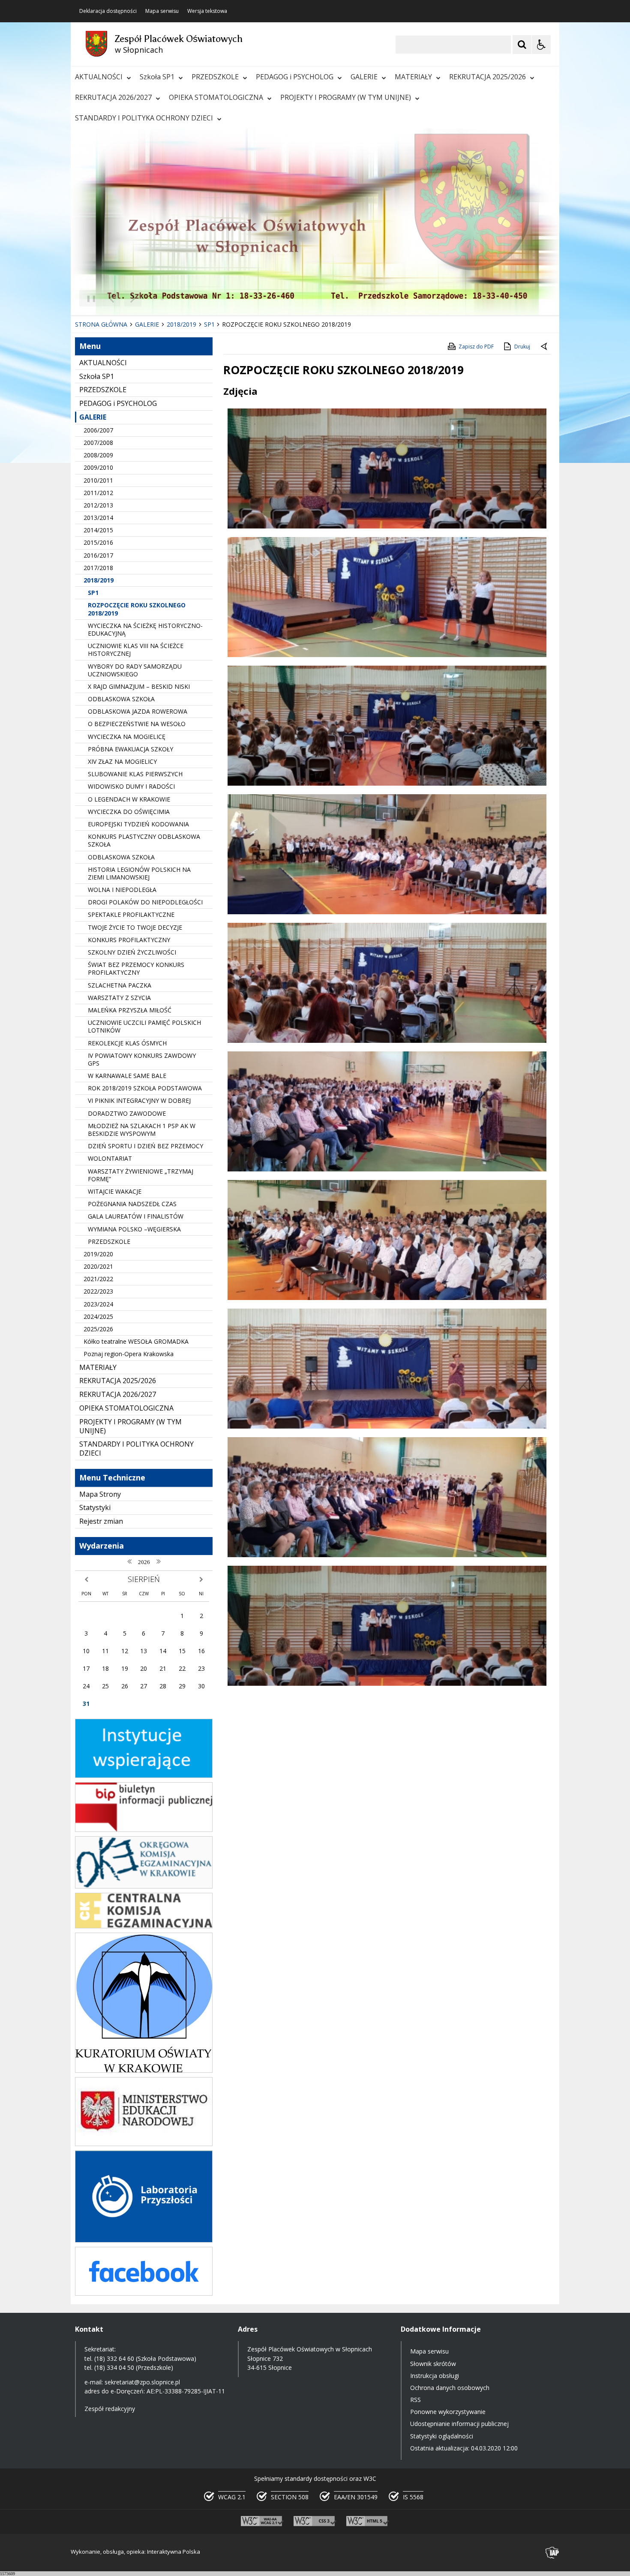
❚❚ (88, 298)
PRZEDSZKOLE (215, 77)
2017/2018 (98, 568)
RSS (415, 2400)
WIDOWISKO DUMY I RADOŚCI (131, 786)
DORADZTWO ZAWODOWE (127, 1113)
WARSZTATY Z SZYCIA (119, 998)
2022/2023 (98, 1291)
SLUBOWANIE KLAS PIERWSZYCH (135, 774)
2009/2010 (98, 467)
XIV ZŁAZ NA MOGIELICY (122, 761)
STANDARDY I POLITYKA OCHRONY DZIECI (144, 118)
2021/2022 (98, 1279)
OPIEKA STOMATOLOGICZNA (216, 97)
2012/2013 (98, 505)
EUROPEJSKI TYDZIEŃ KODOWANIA (138, 824)
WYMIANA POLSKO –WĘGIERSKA (134, 1229)
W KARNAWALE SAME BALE (127, 1076)
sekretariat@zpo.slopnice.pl (142, 2382)
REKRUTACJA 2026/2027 (113, 97)
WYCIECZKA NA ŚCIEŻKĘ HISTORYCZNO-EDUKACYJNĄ (145, 629)
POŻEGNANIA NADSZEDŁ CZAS (132, 1204)
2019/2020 (98, 1254)
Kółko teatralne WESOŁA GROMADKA (136, 1341)
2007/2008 (98, 443)
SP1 (93, 593)
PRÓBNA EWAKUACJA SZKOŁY (130, 749)
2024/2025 (98, 1317)
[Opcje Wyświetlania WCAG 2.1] (541, 45)
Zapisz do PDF (476, 347)
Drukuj (522, 347)
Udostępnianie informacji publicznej (459, 2424)
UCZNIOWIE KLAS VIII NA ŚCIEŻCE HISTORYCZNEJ (136, 650)
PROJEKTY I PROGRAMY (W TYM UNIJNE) (346, 97)
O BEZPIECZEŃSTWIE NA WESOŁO (137, 724)
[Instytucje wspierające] (144, 1776)
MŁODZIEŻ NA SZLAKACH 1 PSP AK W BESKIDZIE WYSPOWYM (142, 1130)
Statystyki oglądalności (442, 2436)
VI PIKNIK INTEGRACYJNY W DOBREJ (139, 1100)
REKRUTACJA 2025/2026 (487, 77)
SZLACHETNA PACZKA (120, 985)
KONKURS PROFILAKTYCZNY (129, 940)
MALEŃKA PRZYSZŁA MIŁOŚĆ (130, 1010)
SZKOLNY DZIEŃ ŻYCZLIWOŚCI (132, 952)
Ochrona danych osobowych (450, 2388)
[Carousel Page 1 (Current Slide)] (154, 299)
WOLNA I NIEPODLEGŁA (122, 890)
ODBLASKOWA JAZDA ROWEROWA (138, 711)
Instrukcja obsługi (435, 2376)
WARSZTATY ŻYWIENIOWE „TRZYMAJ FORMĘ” (141, 1175)
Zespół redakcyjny (110, 2409)
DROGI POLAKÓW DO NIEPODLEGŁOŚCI (145, 902)
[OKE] (144, 1886)
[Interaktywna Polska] (552, 2553)
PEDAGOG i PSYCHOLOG (295, 77)
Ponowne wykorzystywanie (448, 2412)
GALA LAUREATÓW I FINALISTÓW (136, 1216)
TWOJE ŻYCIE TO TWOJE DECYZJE (135, 927)
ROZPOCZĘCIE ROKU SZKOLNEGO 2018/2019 (137, 609)
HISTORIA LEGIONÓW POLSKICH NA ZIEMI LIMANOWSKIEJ (139, 873)
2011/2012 (98, 493)
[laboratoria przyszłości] (144, 2240)
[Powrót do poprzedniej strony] (545, 347)
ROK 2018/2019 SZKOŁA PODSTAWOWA (145, 1088)
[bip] (144, 1830)
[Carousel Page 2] (162, 299)
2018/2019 (99, 580)
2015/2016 (98, 542)
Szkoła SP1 (157, 77)
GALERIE (364, 77)
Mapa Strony (100, 1494)
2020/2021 (98, 1266)
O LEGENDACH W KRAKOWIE (129, 799)
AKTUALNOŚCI (99, 77)
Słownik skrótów (433, 2364)
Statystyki (95, 1507)
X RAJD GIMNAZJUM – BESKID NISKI (139, 686)
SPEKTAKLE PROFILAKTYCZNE (131, 914)
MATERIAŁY (413, 77)
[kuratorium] (144, 2070)
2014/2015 (98, 530)
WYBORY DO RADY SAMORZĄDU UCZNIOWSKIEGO (135, 670)
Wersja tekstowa (207, 11)
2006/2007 (98, 430)
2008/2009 (98, 455)
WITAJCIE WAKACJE (115, 1191)
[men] (144, 2144)
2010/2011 (98, 480)
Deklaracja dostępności (108, 11)
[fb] (144, 2293)
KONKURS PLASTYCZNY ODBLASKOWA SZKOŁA (144, 840)
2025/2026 (98, 1329)
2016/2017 (98, 555)
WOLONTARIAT (110, 1158)
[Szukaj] (522, 45)
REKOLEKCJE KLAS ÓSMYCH (127, 1043)
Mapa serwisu (162, 11)
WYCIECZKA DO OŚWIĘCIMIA (129, 812)
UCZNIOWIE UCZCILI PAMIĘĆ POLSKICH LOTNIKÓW (144, 1026)
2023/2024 (98, 1304)
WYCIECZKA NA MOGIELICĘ (127, 737)
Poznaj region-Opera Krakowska (129, 1354)
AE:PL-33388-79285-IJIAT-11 (186, 2391)
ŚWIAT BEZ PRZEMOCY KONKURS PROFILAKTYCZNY (136, 968)
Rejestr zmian (101, 1521)
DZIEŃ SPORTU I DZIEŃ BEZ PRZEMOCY (145, 1146)
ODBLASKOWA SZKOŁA (121, 699)
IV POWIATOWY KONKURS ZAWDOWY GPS (142, 1059)
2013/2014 (98, 518)
